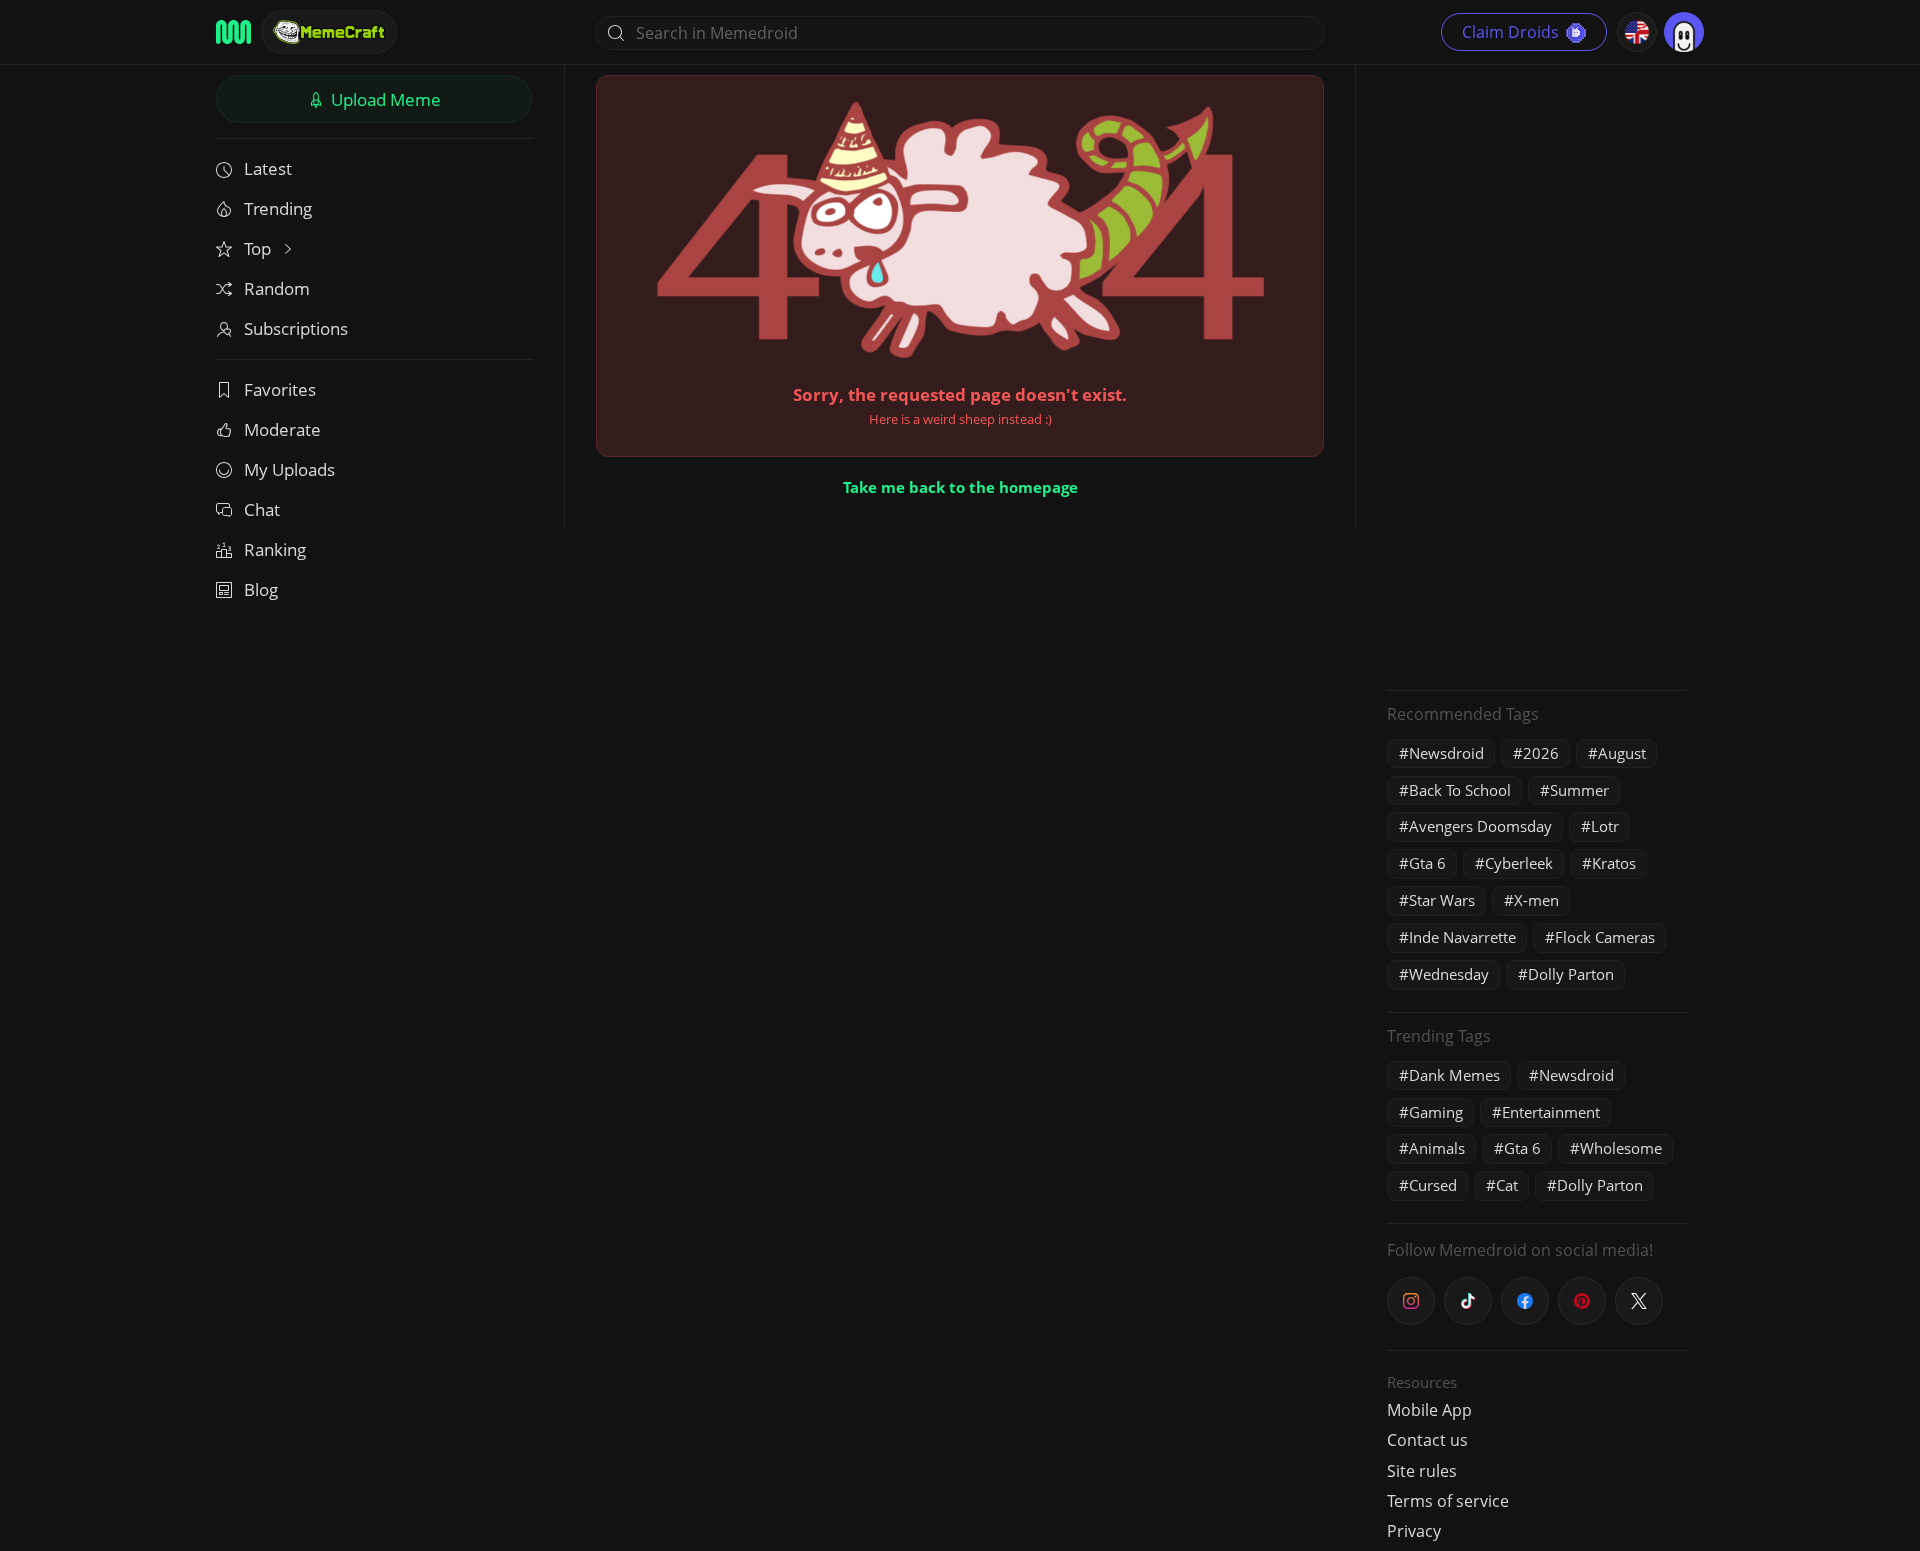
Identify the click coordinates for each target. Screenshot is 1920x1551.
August (1622, 753)
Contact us (1427, 1440)
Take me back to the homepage (960, 487)
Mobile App (1429, 1410)
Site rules (1422, 1471)
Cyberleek (1519, 863)
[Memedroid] (233, 32)
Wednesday (1449, 974)
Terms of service (1448, 1501)
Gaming (1436, 1112)
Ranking (275, 549)
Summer (1579, 790)
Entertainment (1551, 1112)
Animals (1437, 1148)
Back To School (1460, 790)
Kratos (1614, 863)
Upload (384, 99)
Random (277, 288)
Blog (261, 589)
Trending (278, 208)
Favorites (280, 389)
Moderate (282, 429)
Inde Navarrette (1462, 937)
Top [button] (259, 248)
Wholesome (1621, 1148)
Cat (1507, 1185)
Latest (268, 168)
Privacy (1414, 1531)
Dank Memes (1454, 1075)
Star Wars (1442, 900)
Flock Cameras (1605, 937)
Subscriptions (296, 328)
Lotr (1605, 826)
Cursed (1433, 1185)
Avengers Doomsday (1480, 826)
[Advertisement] (1537, 375)
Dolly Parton (1571, 974)
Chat (262, 509)
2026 (1541, 753)
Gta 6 (1427, 863)
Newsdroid (1446, 753)
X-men (1536, 900)
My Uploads (289, 469)
